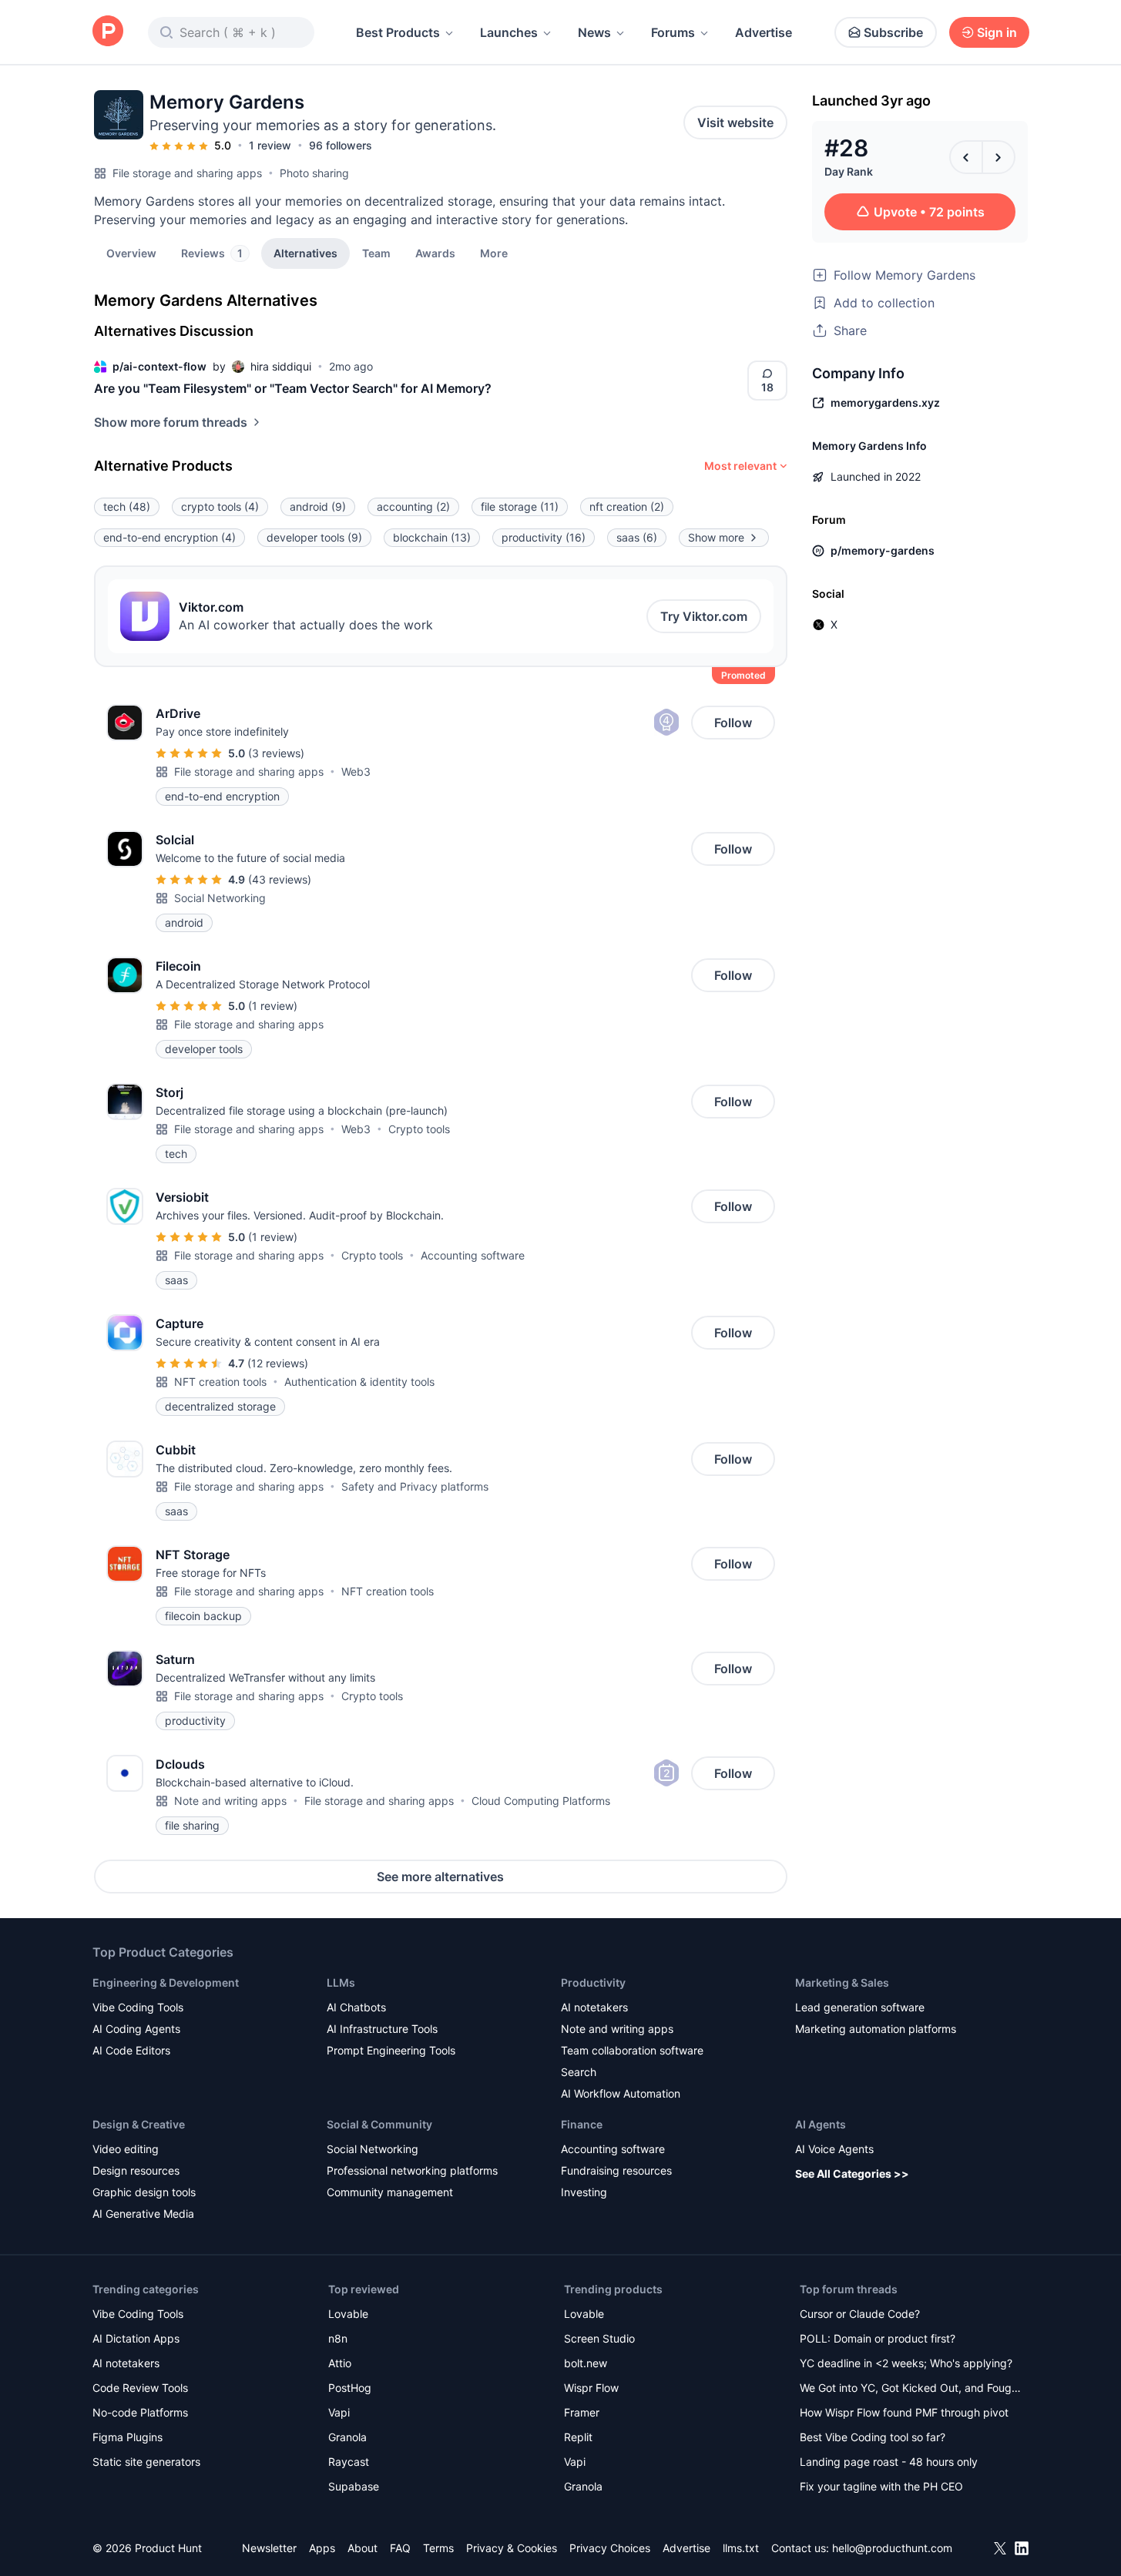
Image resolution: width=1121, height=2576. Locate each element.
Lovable (348, 2314)
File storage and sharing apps (187, 173)
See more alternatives (440, 1877)
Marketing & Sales (842, 1982)
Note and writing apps (230, 1801)
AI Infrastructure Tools (382, 2029)
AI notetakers (594, 2007)
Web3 (356, 771)
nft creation (627, 506)
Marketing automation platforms (876, 2029)
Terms (438, 2548)
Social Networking (220, 898)
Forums (673, 32)
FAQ (400, 2548)
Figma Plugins (128, 2437)
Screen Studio (599, 2338)
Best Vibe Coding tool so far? (873, 2437)
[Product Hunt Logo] (108, 32)
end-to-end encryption (169, 537)
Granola (347, 2437)
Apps (322, 2548)
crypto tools (220, 506)
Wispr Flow (591, 2388)
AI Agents (821, 2124)
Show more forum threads (171, 422)
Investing (584, 2192)
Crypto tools (419, 1129)
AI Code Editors (131, 2050)
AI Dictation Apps (136, 2338)
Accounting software (473, 1255)
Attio (340, 2363)
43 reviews (280, 879)
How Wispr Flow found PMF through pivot (904, 2412)
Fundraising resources (616, 2170)
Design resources (136, 2170)
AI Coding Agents (136, 2029)
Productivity (593, 1982)
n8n (338, 2338)
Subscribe (893, 32)
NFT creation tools (220, 1382)
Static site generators (146, 2462)
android (318, 506)
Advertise (764, 32)
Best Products (398, 32)
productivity (544, 537)
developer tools (314, 537)
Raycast (349, 2462)
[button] (494, 253)
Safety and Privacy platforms (415, 1486)
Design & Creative (139, 2124)
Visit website (735, 122)
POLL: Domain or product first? (878, 2338)
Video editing (126, 2149)
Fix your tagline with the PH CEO (881, 2486)
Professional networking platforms (412, 2170)
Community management (390, 2192)
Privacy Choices (610, 2548)
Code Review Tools (140, 2388)
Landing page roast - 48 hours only (889, 2462)
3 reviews (276, 753)
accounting (413, 506)
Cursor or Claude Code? (860, 2314)
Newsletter (269, 2548)
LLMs (341, 1982)
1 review (270, 145)
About (362, 2548)
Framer (582, 2412)
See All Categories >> (852, 2173)
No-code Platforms (140, 2412)
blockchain (432, 537)
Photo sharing (314, 173)
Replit (578, 2437)
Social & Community (379, 2124)
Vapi (339, 2412)
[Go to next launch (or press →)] (998, 157)
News (594, 32)
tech (127, 506)
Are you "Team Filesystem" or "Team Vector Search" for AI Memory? (293, 388)
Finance (582, 2124)
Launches (509, 32)
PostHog (350, 2388)
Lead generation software (860, 2007)
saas (637, 537)
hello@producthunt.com (892, 2548)
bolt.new (586, 2363)
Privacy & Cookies (512, 2548)
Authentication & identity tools (359, 1382)
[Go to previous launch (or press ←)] (966, 157)
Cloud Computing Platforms (541, 1801)
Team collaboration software (632, 2050)
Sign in (997, 32)
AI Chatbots (356, 2007)
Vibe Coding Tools (138, 2007)
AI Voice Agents (834, 2149)
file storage (520, 506)
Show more (716, 537)
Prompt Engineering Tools (391, 2050)
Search (579, 2072)
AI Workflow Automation (621, 2093)
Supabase (354, 2486)
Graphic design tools (144, 2192)
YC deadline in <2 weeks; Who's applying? (906, 2363)
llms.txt (741, 2548)
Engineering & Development (166, 1982)
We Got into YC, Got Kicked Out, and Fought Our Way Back (911, 2389)
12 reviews (278, 1363)
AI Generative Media (143, 2214)
